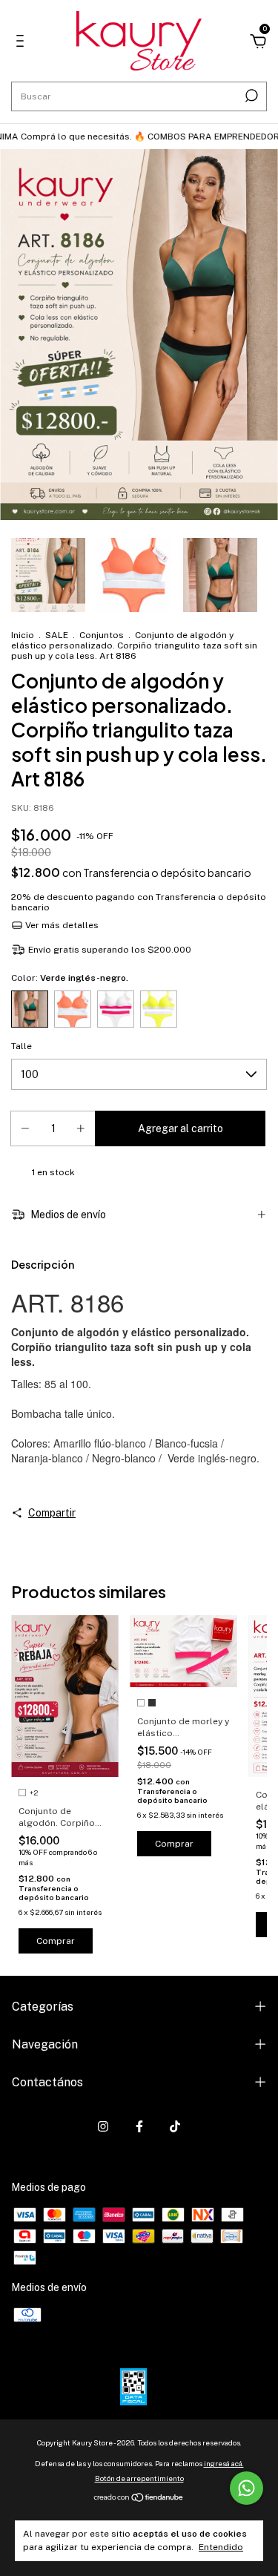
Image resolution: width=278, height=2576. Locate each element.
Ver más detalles (61, 925)
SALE (58, 635)
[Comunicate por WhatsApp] (246, 2488)
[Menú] (23, 43)
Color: (70, 978)
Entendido (221, 2547)
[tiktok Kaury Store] (175, 2126)
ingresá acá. (224, 2463)
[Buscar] (250, 96)
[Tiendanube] (139, 2499)
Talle (21, 1046)
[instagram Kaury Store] (103, 2126)
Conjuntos (102, 635)
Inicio (23, 635)
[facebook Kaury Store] (139, 2126)
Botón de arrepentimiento (139, 2478)
